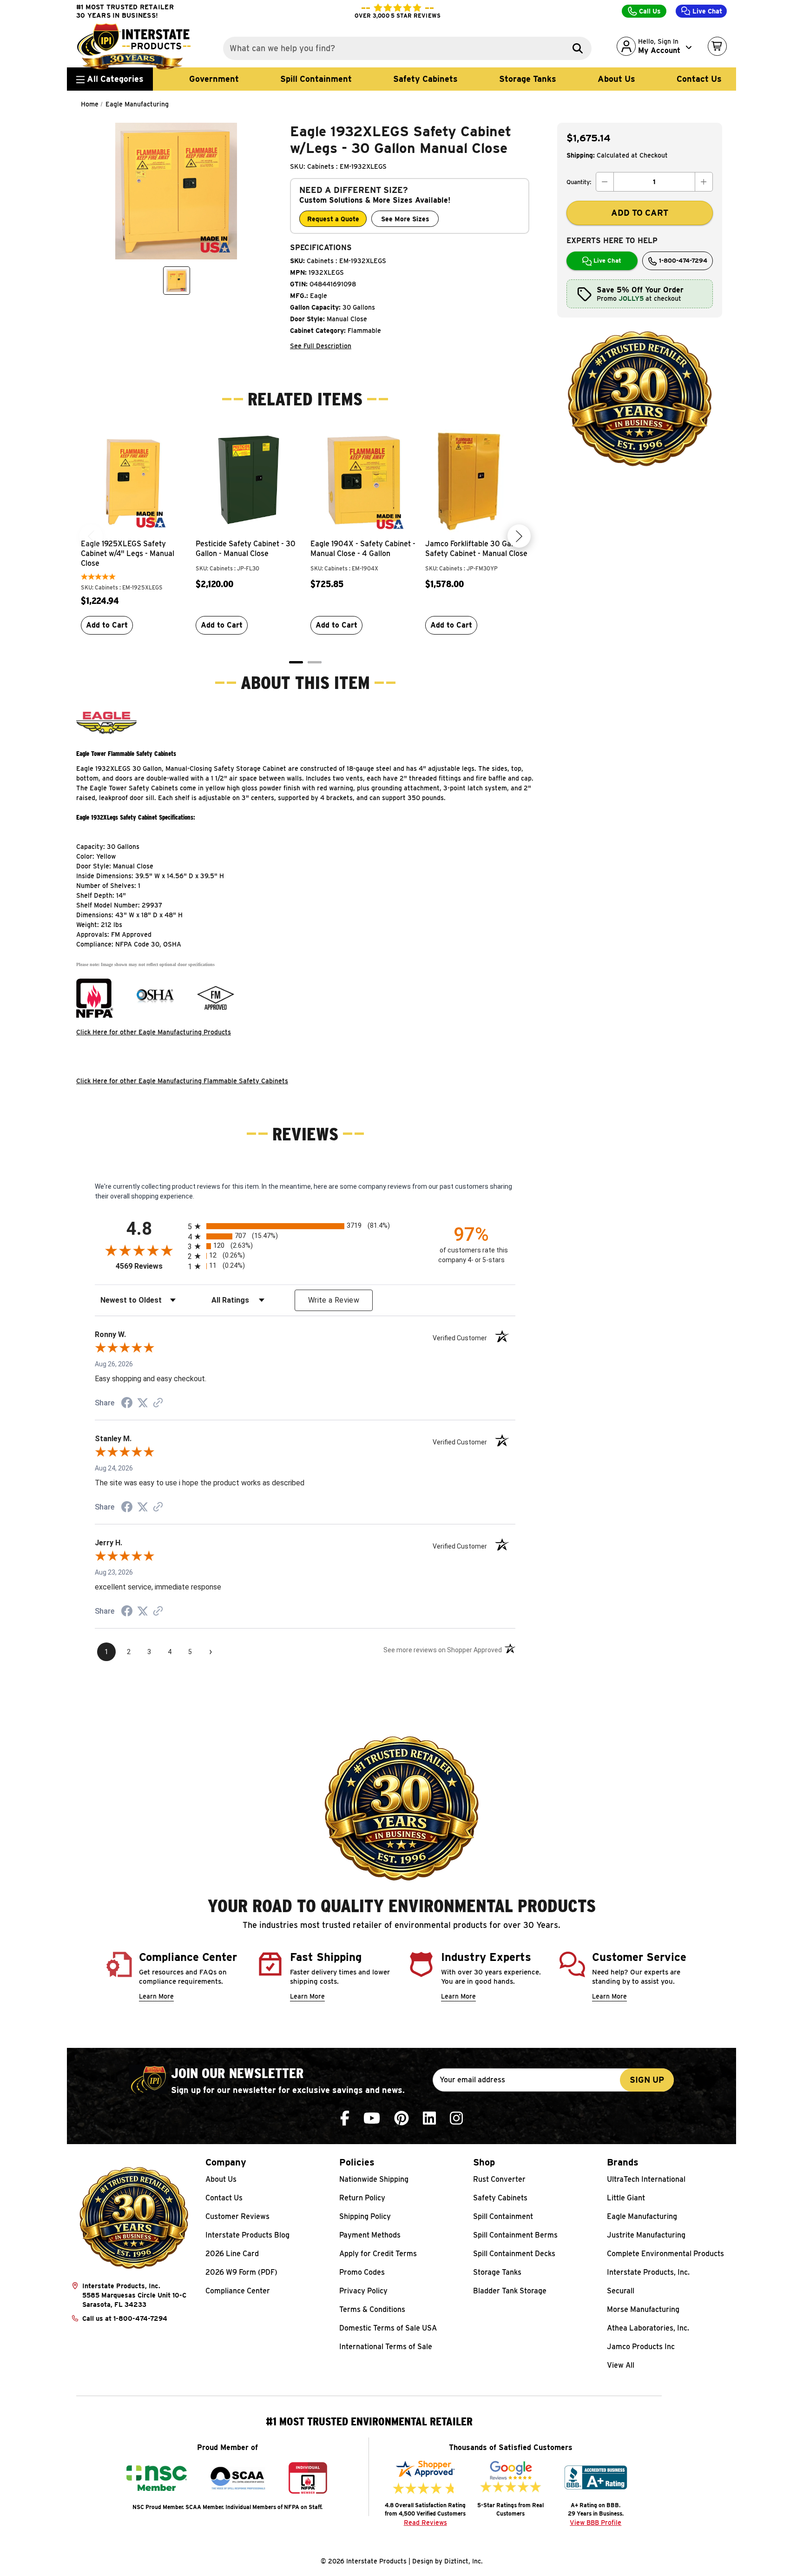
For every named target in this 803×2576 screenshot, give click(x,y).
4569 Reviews (149, 1266)
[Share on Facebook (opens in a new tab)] (127, 1404)
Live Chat (706, 11)
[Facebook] (345, 2118)
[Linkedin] (429, 2118)
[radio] (305, 1226)
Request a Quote (333, 219)
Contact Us (699, 79)
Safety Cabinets (425, 79)
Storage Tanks (528, 79)
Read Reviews (425, 2523)
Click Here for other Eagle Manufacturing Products (154, 1032)
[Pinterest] (401, 2118)
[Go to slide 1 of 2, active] (296, 662)
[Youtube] (372, 2118)
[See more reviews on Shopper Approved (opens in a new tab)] (158, 1404)
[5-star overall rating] (98, 578)
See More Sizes (405, 219)
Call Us (649, 11)
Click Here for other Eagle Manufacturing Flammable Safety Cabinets (182, 1081)
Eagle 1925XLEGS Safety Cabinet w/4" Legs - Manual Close (128, 553)
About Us (616, 79)
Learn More (156, 1996)
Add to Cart (107, 625)
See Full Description (321, 346)
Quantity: (579, 182)
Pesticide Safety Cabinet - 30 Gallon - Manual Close (246, 549)
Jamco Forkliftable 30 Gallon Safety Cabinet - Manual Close (476, 549)
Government (214, 79)
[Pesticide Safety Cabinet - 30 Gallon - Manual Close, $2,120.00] (248, 481)
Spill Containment (316, 79)
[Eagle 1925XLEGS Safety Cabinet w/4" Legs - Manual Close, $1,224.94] (134, 481)
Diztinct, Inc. (464, 2561)
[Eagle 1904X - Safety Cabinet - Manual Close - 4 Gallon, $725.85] (363, 481)
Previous (91, 536)
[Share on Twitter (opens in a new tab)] (143, 1403)
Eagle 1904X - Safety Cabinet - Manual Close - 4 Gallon (363, 549)
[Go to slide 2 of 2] (315, 662)
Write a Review (334, 1300)
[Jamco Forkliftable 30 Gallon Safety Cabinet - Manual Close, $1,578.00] (478, 481)
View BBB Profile (596, 2523)
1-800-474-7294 (682, 261)
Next (519, 536)
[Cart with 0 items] (717, 46)
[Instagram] (456, 2118)
